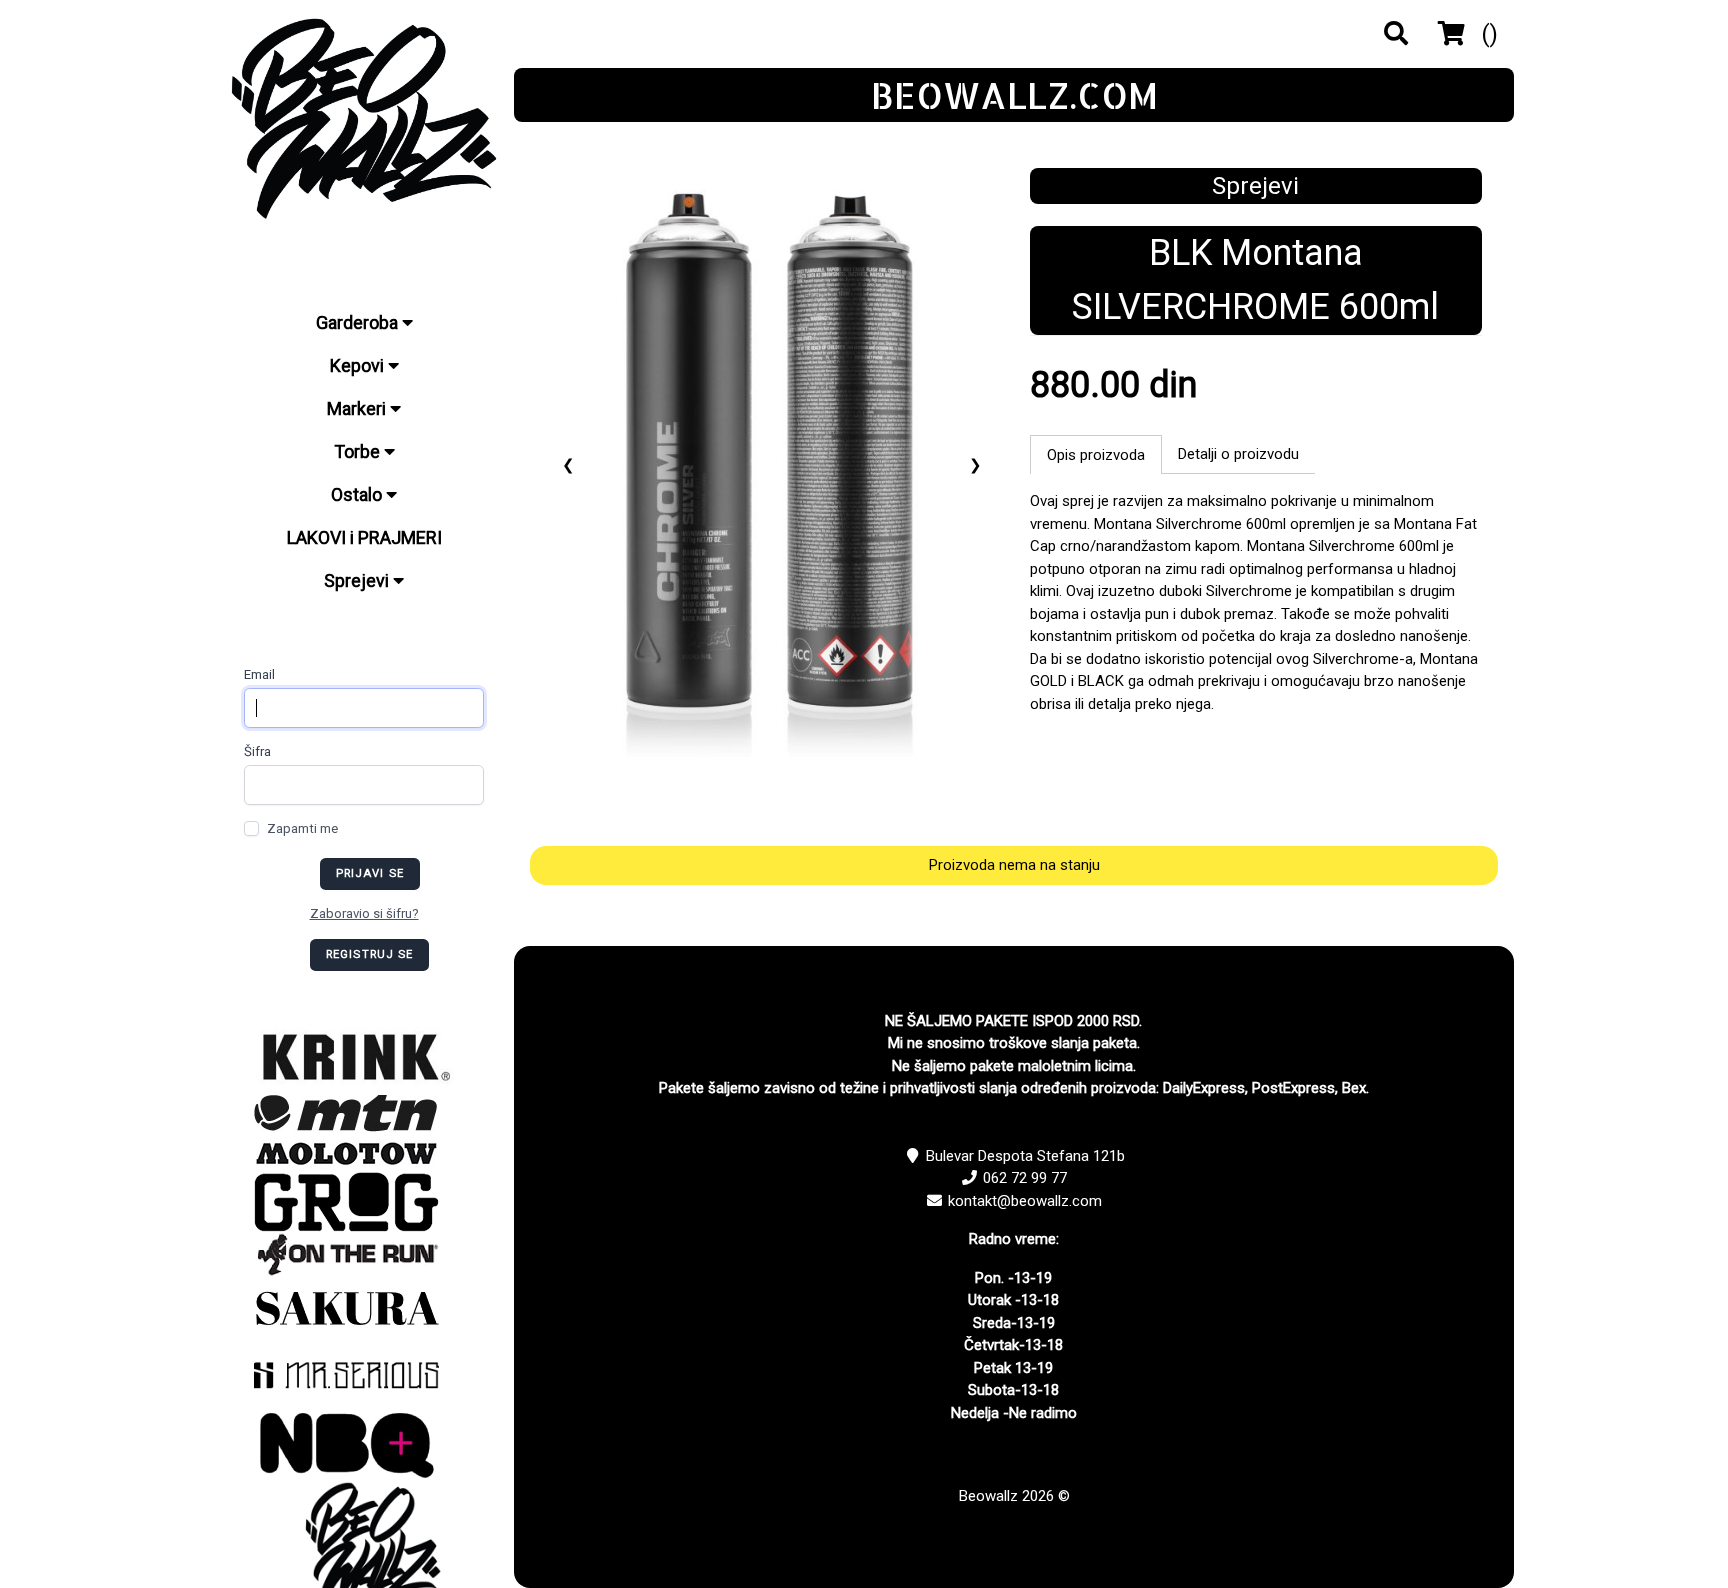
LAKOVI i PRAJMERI (364, 537)
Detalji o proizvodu (1238, 454)
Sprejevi (358, 580)
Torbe (359, 451)
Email (259, 674)
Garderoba (359, 322)
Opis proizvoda (1096, 455)
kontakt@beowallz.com (1025, 1201)
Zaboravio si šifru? (364, 913)
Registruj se (370, 954)
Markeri (358, 408)
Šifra (257, 751)
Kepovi (359, 365)
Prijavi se (370, 873)
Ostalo (358, 494)
